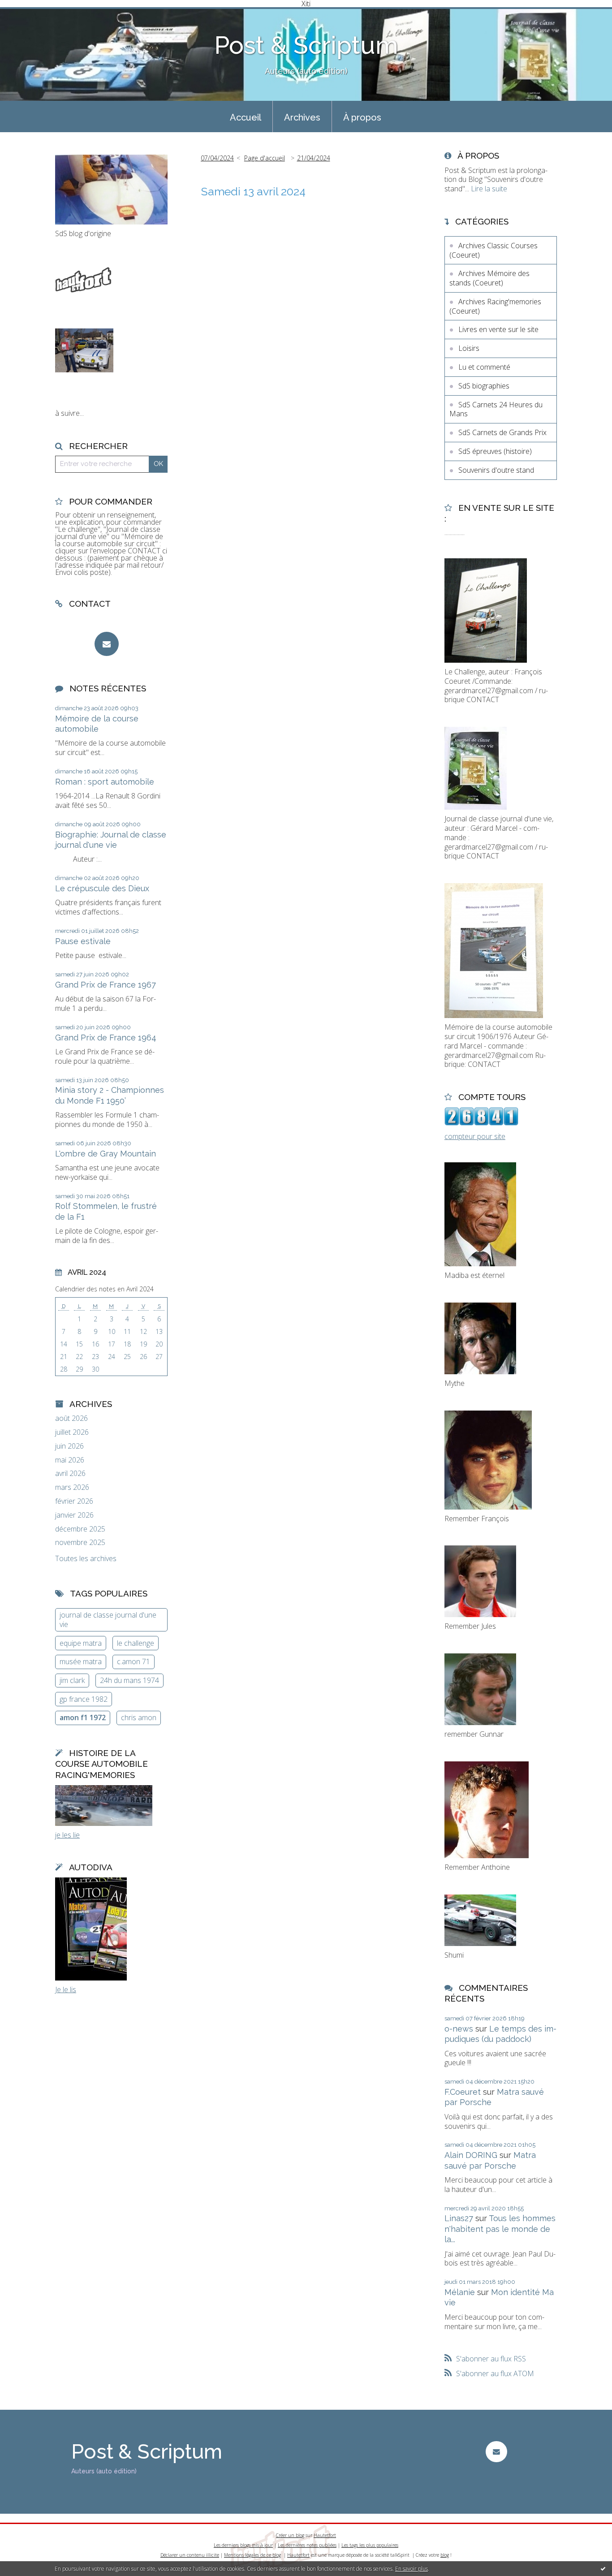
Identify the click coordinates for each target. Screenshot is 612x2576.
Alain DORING (471, 2155)
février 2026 (74, 1501)
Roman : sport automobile (105, 782)
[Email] (107, 644)
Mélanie (460, 2292)
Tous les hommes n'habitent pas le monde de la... (500, 2229)
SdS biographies (484, 386)
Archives (302, 117)
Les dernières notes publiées (307, 2545)
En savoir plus (412, 2569)
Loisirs (469, 348)
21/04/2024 (314, 158)
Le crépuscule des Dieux (102, 888)
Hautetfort (325, 2535)
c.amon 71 (134, 1661)
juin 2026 (69, 1446)
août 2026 (71, 1418)
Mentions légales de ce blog (252, 2555)
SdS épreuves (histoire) (495, 451)
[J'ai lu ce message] (603, 2568)
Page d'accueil (265, 158)
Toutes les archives (86, 1559)
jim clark (72, 1680)
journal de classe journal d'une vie (108, 1620)
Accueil (246, 117)
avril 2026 (70, 1474)
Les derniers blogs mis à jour (243, 2545)
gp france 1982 (84, 1699)
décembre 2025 (80, 1529)
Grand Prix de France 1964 (106, 1038)
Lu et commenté (484, 367)
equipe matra (81, 1643)
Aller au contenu (30, 15)
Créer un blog (290, 2535)
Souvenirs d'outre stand (496, 470)
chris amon (139, 1717)
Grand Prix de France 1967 (106, 985)
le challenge (136, 1643)
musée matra (81, 1661)
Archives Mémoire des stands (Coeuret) (489, 278)
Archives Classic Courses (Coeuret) (493, 250)
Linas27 (459, 2218)
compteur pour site (475, 1136)
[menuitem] (246, 117)
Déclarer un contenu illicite (190, 2555)
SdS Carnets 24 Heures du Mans (496, 409)
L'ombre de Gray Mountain (106, 1154)
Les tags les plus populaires (370, 2545)
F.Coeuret (463, 2092)
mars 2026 (72, 1487)
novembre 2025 (80, 1543)
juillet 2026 (72, 1432)
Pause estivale (83, 941)
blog (445, 2555)
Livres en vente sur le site (498, 329)
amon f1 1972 (83, 1717)
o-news (459, 2029)
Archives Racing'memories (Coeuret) (495, 306)
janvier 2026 (74, 1515)
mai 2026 (70, 1460)
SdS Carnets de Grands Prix (502, 432)
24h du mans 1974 (129, 1680)
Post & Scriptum (306, 45)
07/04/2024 (217, 158)
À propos (362, 117)
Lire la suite (489, 189)
